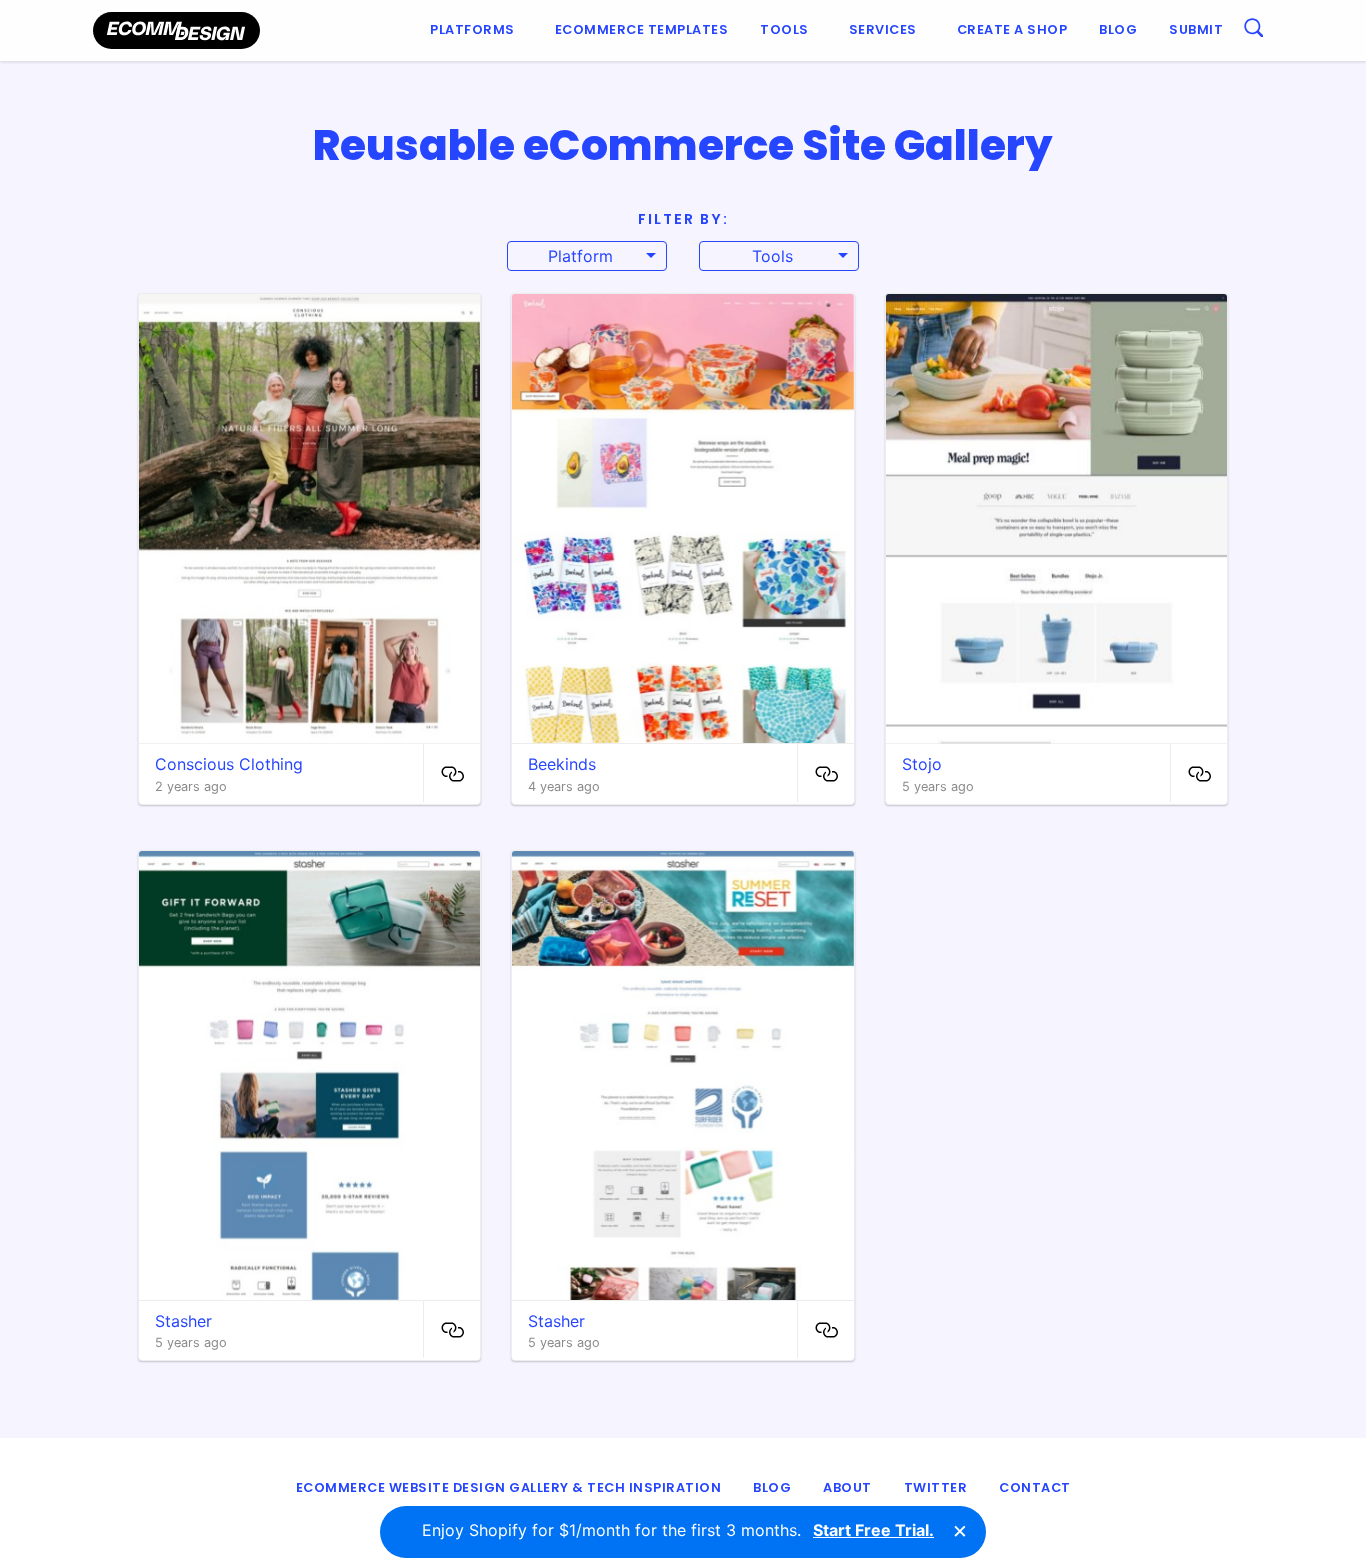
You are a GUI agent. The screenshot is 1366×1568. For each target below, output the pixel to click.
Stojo (922, 764)
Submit (1196, 29)
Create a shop (1012, 29)
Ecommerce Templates (642, 29)
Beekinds (562, 764)
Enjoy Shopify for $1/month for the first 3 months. (678, 1530)
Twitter (936, 1487)
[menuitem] (476, 30)
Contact (1035, 1487)
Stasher (183, 1321)
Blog (1118, 29)
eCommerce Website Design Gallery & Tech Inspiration (509, 1487)
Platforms (472, 29)
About (847, 1487)
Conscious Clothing (229, 764)
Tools (784, 29)
